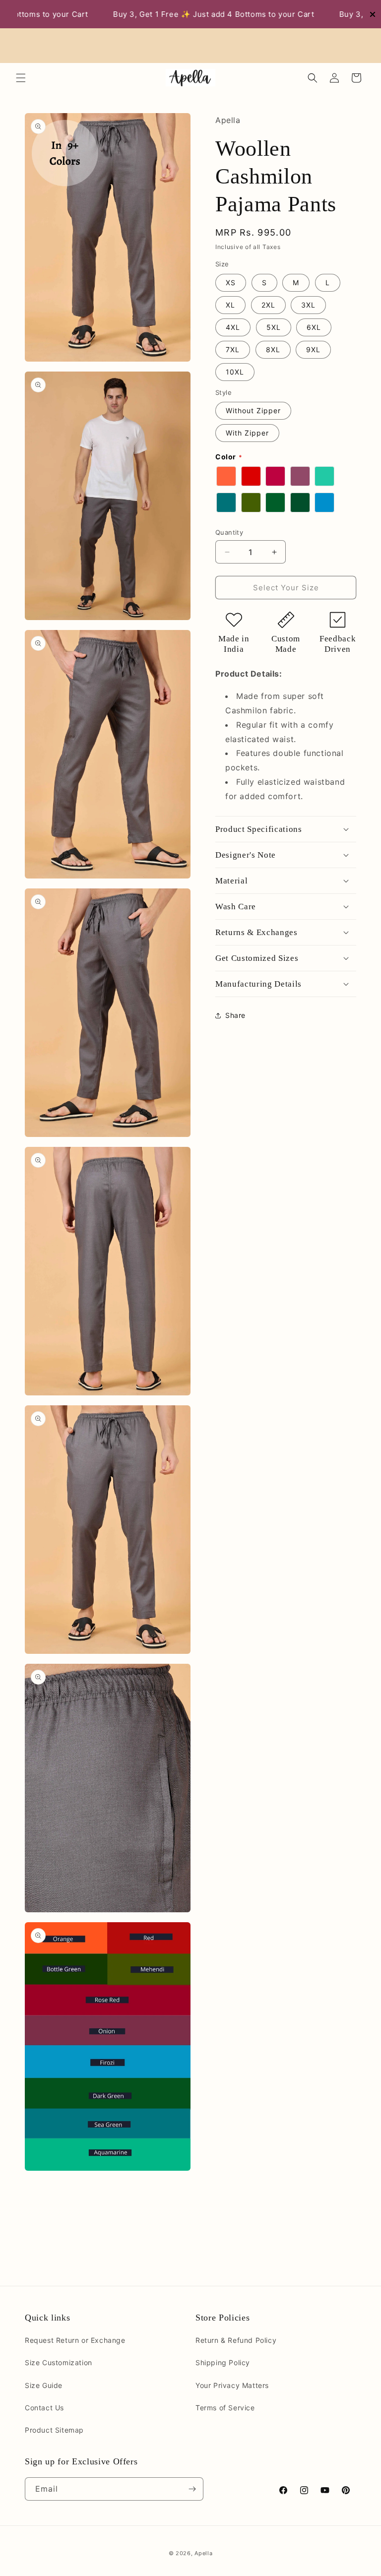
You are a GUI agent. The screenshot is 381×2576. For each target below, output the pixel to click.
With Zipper (247, 433)
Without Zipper (253, 410)
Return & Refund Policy (236, 2340)
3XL (308, 305)
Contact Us (44, 2408)
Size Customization (59, 2362)
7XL (233, 349)
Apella (203, 2553)
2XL (268, 305)
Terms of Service (225, 2408)
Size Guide (44, 2385)
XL (230, 305)
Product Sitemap (54, 2430)
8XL (273, 349)
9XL (313, 349)
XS (231, 283)
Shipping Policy (223, 2362)
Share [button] (235, 1015)
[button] (21, 78)
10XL (235, 372)
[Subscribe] (192, 2489)
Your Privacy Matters (232, 2385)
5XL (274, 327)
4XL (233, 327)
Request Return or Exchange (75, 2340)
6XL (314, 327)
